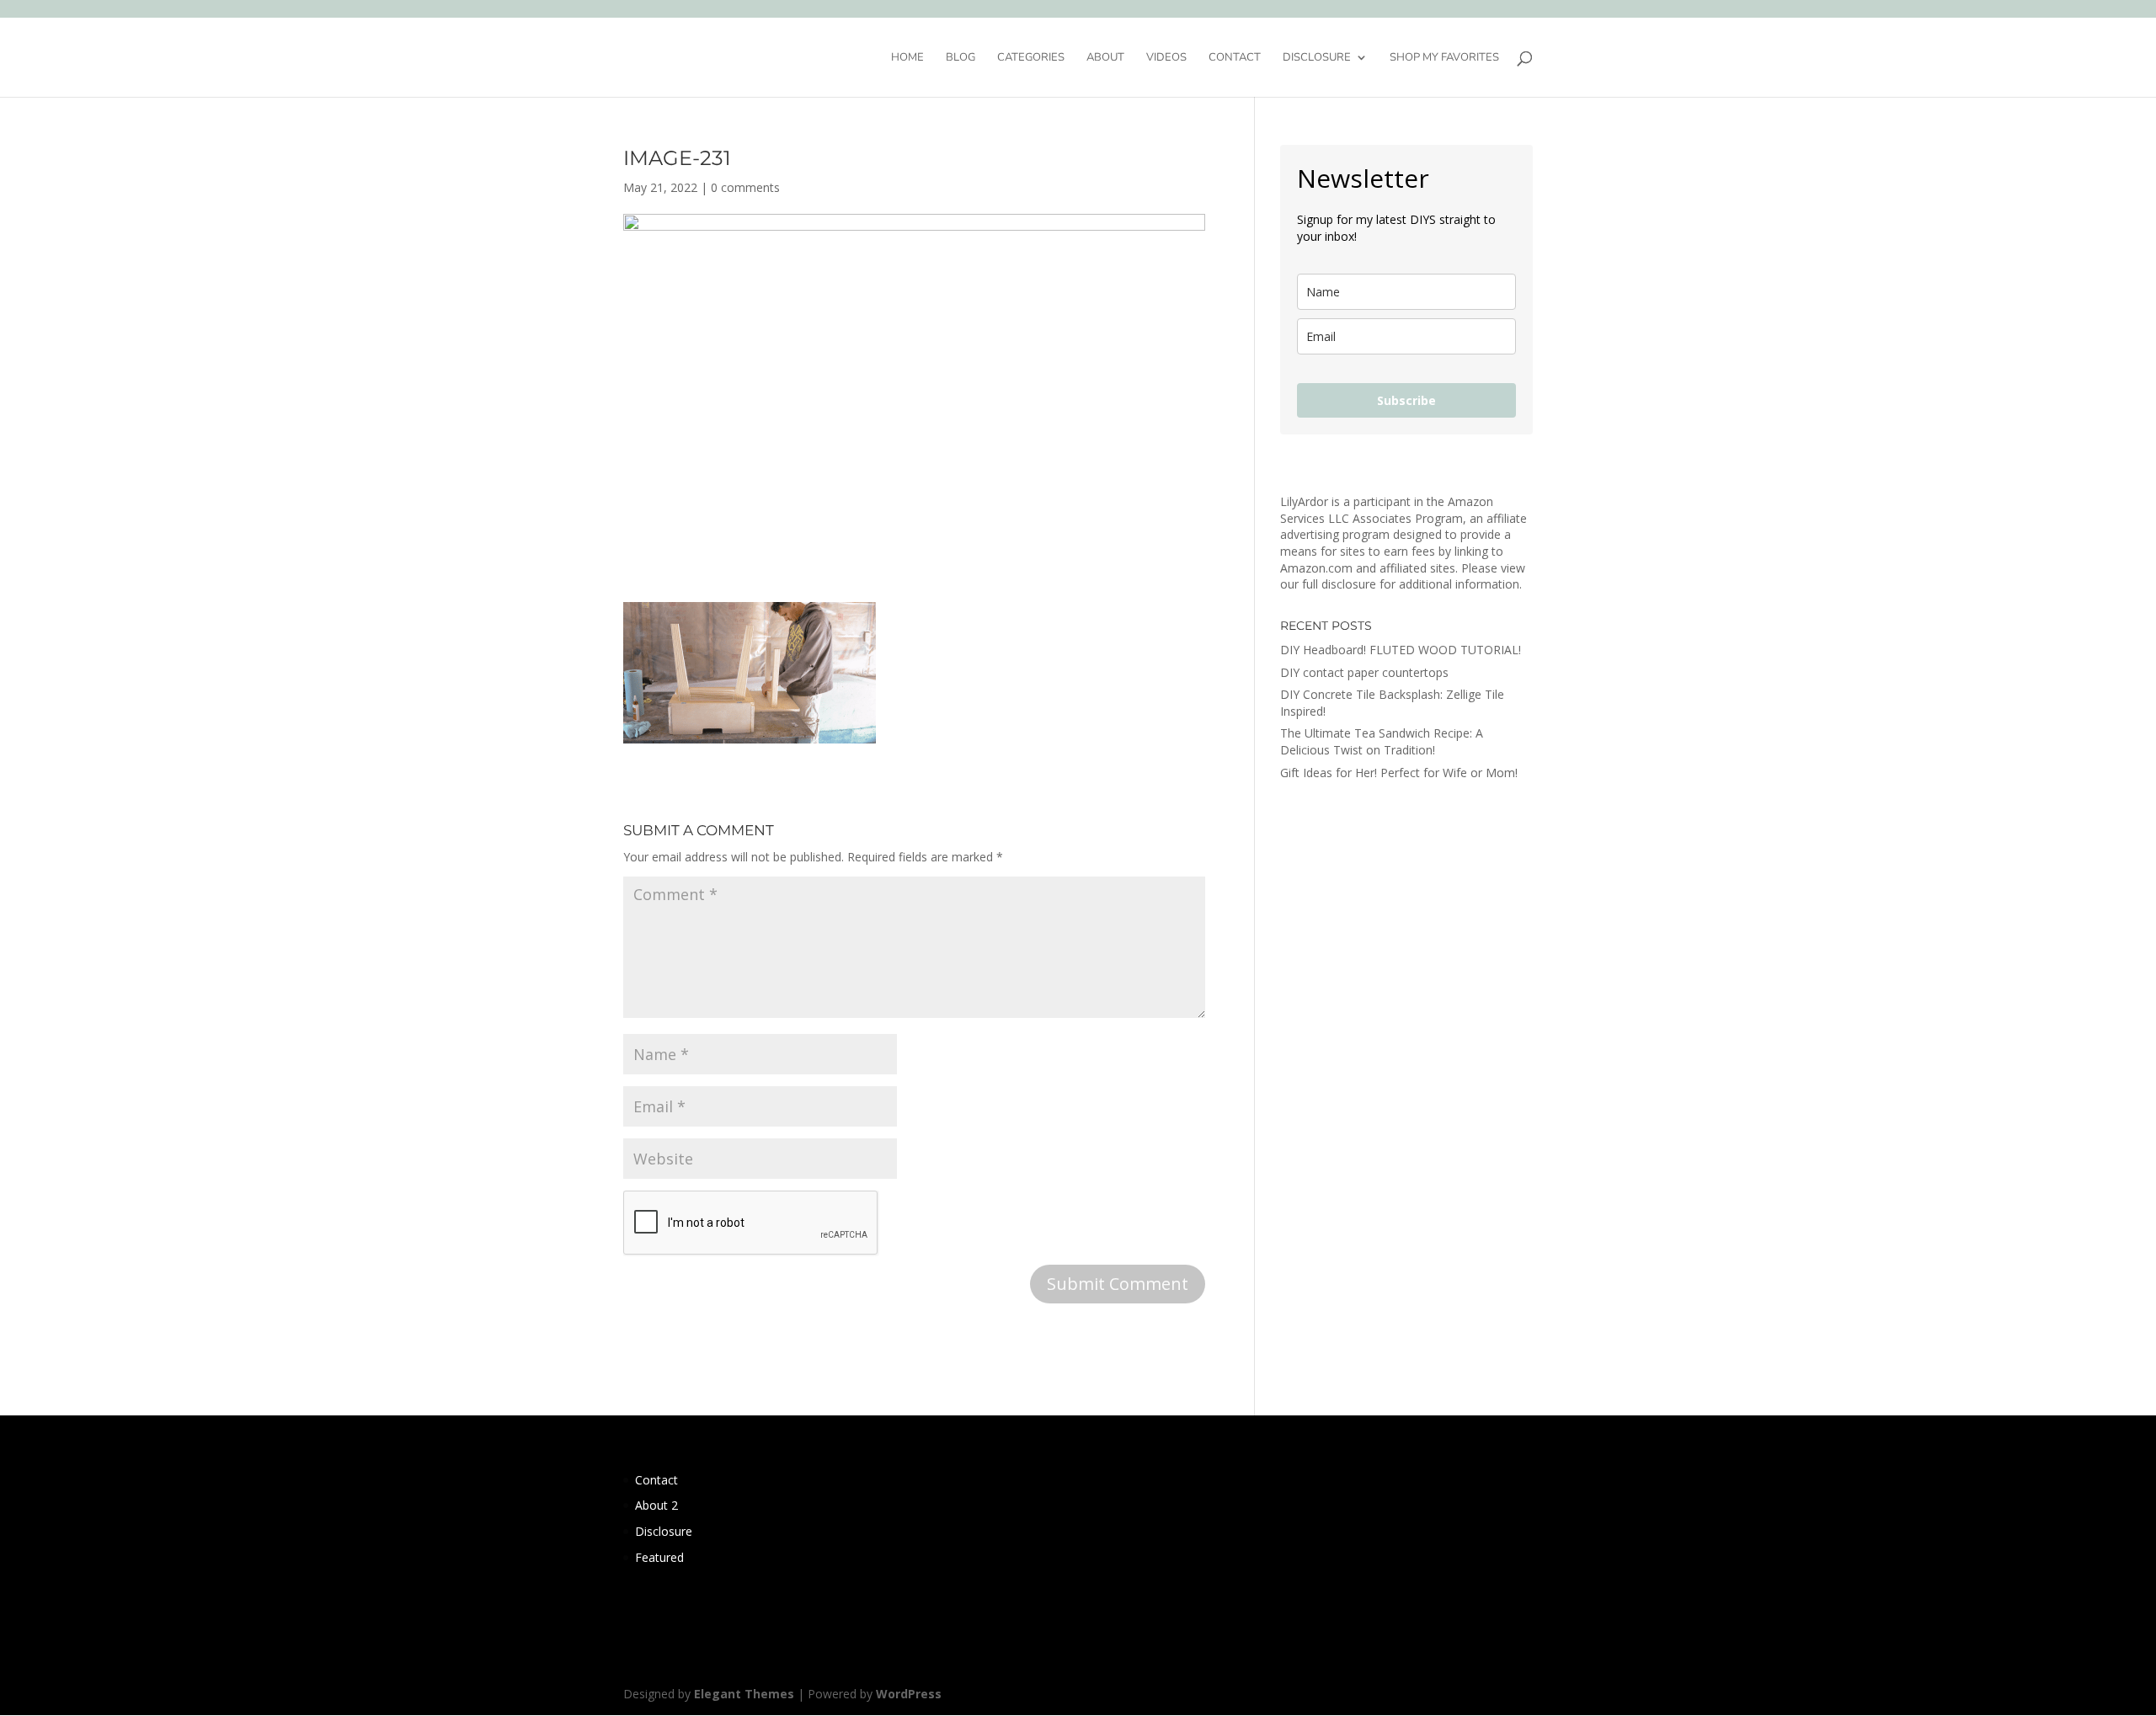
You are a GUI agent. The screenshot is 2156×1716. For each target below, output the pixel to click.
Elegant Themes (744, 1694)
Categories (1031, 58)
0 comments (745, 187)
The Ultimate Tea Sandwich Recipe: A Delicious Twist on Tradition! (1382, 741)
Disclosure (1317, 58)
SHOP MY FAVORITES (1444, 58)
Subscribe (1406, 400)
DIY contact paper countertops (1364, 672)
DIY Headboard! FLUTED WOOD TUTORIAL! (1401, 650)
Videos (1166, 58)
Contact (1235, 58)
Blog (961, 58)
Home (907, 58)
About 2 (656, 1505)
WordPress (909, 1694)
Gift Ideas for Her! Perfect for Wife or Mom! (1399, 773)
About (1105, 58)
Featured (659, 1557)
